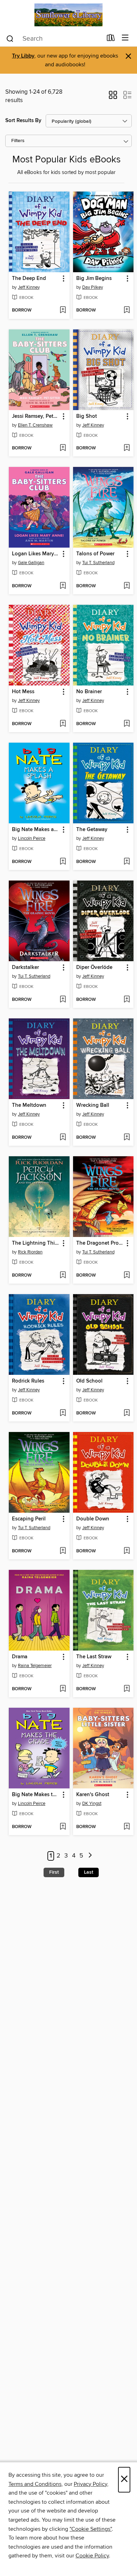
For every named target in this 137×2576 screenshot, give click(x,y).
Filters (18, 141)
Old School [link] (89, 1381)
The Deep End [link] (29, 279)
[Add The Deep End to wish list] (63, 310)
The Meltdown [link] (29, 1105)
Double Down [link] (93, 1519)
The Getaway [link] (92, 830)
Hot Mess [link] (23, 692)
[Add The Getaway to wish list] (127, 862)
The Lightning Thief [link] (36, 1243)
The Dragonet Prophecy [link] (100, 1243)
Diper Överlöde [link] (94, 968)
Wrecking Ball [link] (93, 1105)
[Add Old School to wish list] (127, 1413)
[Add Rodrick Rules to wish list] (63, 1413)
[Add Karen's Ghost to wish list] (127, 1827)
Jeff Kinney (29, 287)
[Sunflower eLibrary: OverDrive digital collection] (68, 15)
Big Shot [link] (87, 416)
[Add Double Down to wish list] (127, 1551)
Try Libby (23, 56)
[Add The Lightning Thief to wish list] (63, 1276)
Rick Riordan (30, 1252)
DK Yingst (92, 1804)
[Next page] (90, 1856)
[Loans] (111, 39)
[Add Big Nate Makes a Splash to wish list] (63, 862)
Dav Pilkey (93, 287)
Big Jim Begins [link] (94, 279)
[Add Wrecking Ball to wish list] (127, 1138)
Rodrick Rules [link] (28, 1381)
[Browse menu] (125, 38)
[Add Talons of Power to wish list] (127, 586)
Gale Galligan (31, 563)
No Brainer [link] (89, 692)
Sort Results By (23, 121)
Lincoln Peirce (32, 838)
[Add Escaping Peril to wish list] (63, 1551)
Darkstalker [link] (25, 968)
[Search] (10, 38)
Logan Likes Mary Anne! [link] (36, 554)
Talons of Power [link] (95, 554)
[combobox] (54, 39)
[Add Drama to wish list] (63, 1689)
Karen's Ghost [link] (93, 1795)
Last (89, 1872)
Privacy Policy (90, 2484)
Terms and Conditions (35, 2484)
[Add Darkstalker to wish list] (63, 1000)
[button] (113, 97)
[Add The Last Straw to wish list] (127, 1689)
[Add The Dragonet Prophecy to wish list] (127, 1276)
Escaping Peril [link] (29, 1519)
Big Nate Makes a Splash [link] (36, 830)
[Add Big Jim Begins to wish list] (127, 310)
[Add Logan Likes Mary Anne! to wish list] (63, 586)
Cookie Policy (92, 2556)
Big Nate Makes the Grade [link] (36, 1795)
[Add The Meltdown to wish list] (63, 1138)
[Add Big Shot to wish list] (127, 448)
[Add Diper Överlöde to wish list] (127, 1000)
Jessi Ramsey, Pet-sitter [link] (36, 416)
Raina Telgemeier (35, 1666)
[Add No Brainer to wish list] (127, 724)
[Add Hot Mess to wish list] (63, 724)
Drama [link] (20, 1657)
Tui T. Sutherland (98, 563)
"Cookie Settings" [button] (91, 2529)
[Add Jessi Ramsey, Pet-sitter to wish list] (63, 448)
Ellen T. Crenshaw (35, 425)
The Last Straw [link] (94, 1657)
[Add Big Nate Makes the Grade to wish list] (63, 1827)
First (54, 1872)
